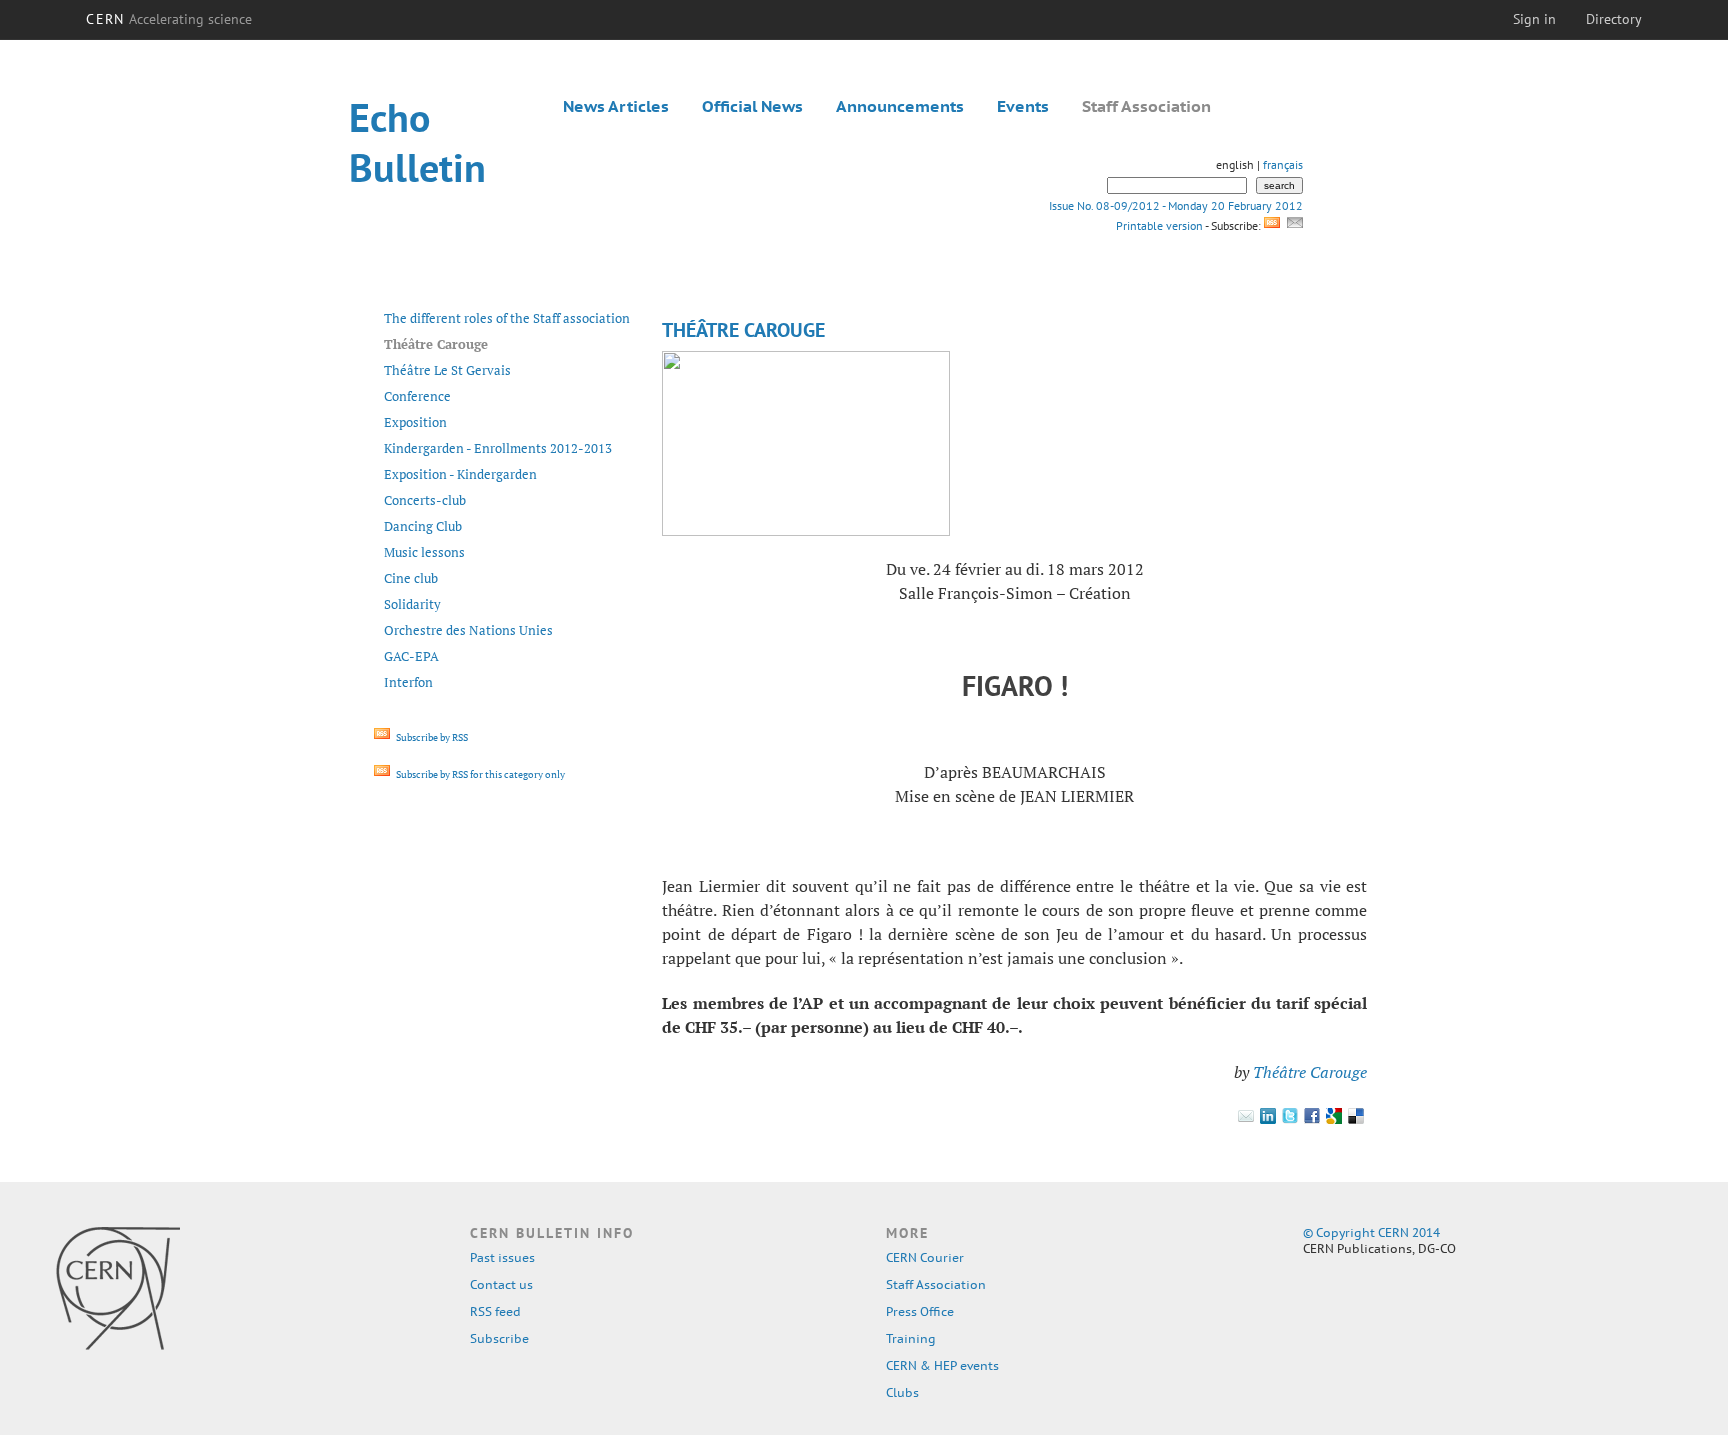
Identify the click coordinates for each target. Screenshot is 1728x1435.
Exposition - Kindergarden (460, 474)
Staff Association (1146, 106)
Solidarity (412, 604)
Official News (752, 106)
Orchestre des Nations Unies (468, 630)
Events (1023, 106)
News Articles (616, 106)
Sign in (1534, 19)
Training (911, 1338)
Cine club (411, 578)
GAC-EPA (411, 656)
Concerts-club (425, 500)
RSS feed (495, 1311)
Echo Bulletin (417, 142)
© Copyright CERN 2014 (1371, 1232)
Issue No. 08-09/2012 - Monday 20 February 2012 (1176, 205)
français (1283, 164)
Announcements (900, 106)
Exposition (415, 422)
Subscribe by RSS (431, 737)
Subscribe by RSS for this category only (479, 774)
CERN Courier (925, 1257)
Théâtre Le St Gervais (447, 370)
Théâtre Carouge (1310, 1072)
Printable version (1159, 225)
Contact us (501, 1284)
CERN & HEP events (942, 1365)
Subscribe (499, 1338)
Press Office (920, 1311)
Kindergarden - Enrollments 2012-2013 (498, 448)
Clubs (902, 1392)
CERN (169, 19)
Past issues (502, 1257)
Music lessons (424, 552)
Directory (1614, 19)
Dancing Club (423, 526)
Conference (417, 396)
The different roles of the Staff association (507, 318)
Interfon (408, 682)
